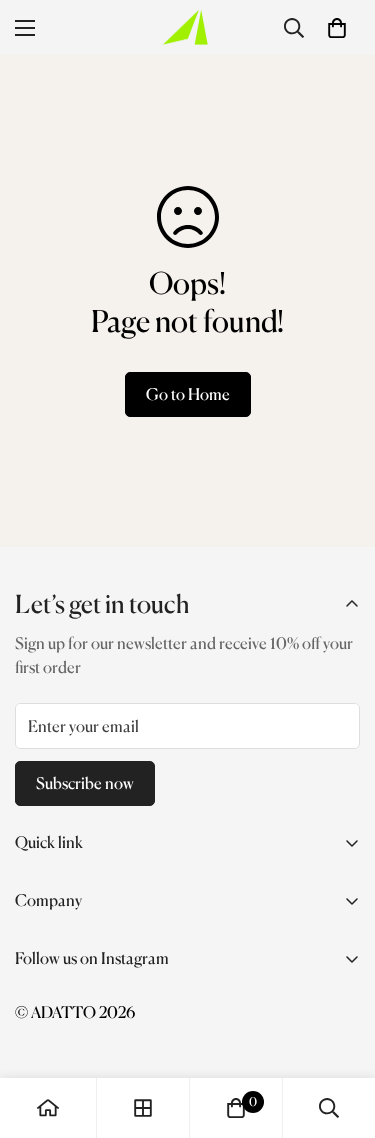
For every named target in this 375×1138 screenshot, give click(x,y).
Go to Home (188, 394)
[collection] (143, 1108)
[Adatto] (188, 27)
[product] (48, 1108)
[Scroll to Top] (339, 1032)
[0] (337, 28)
